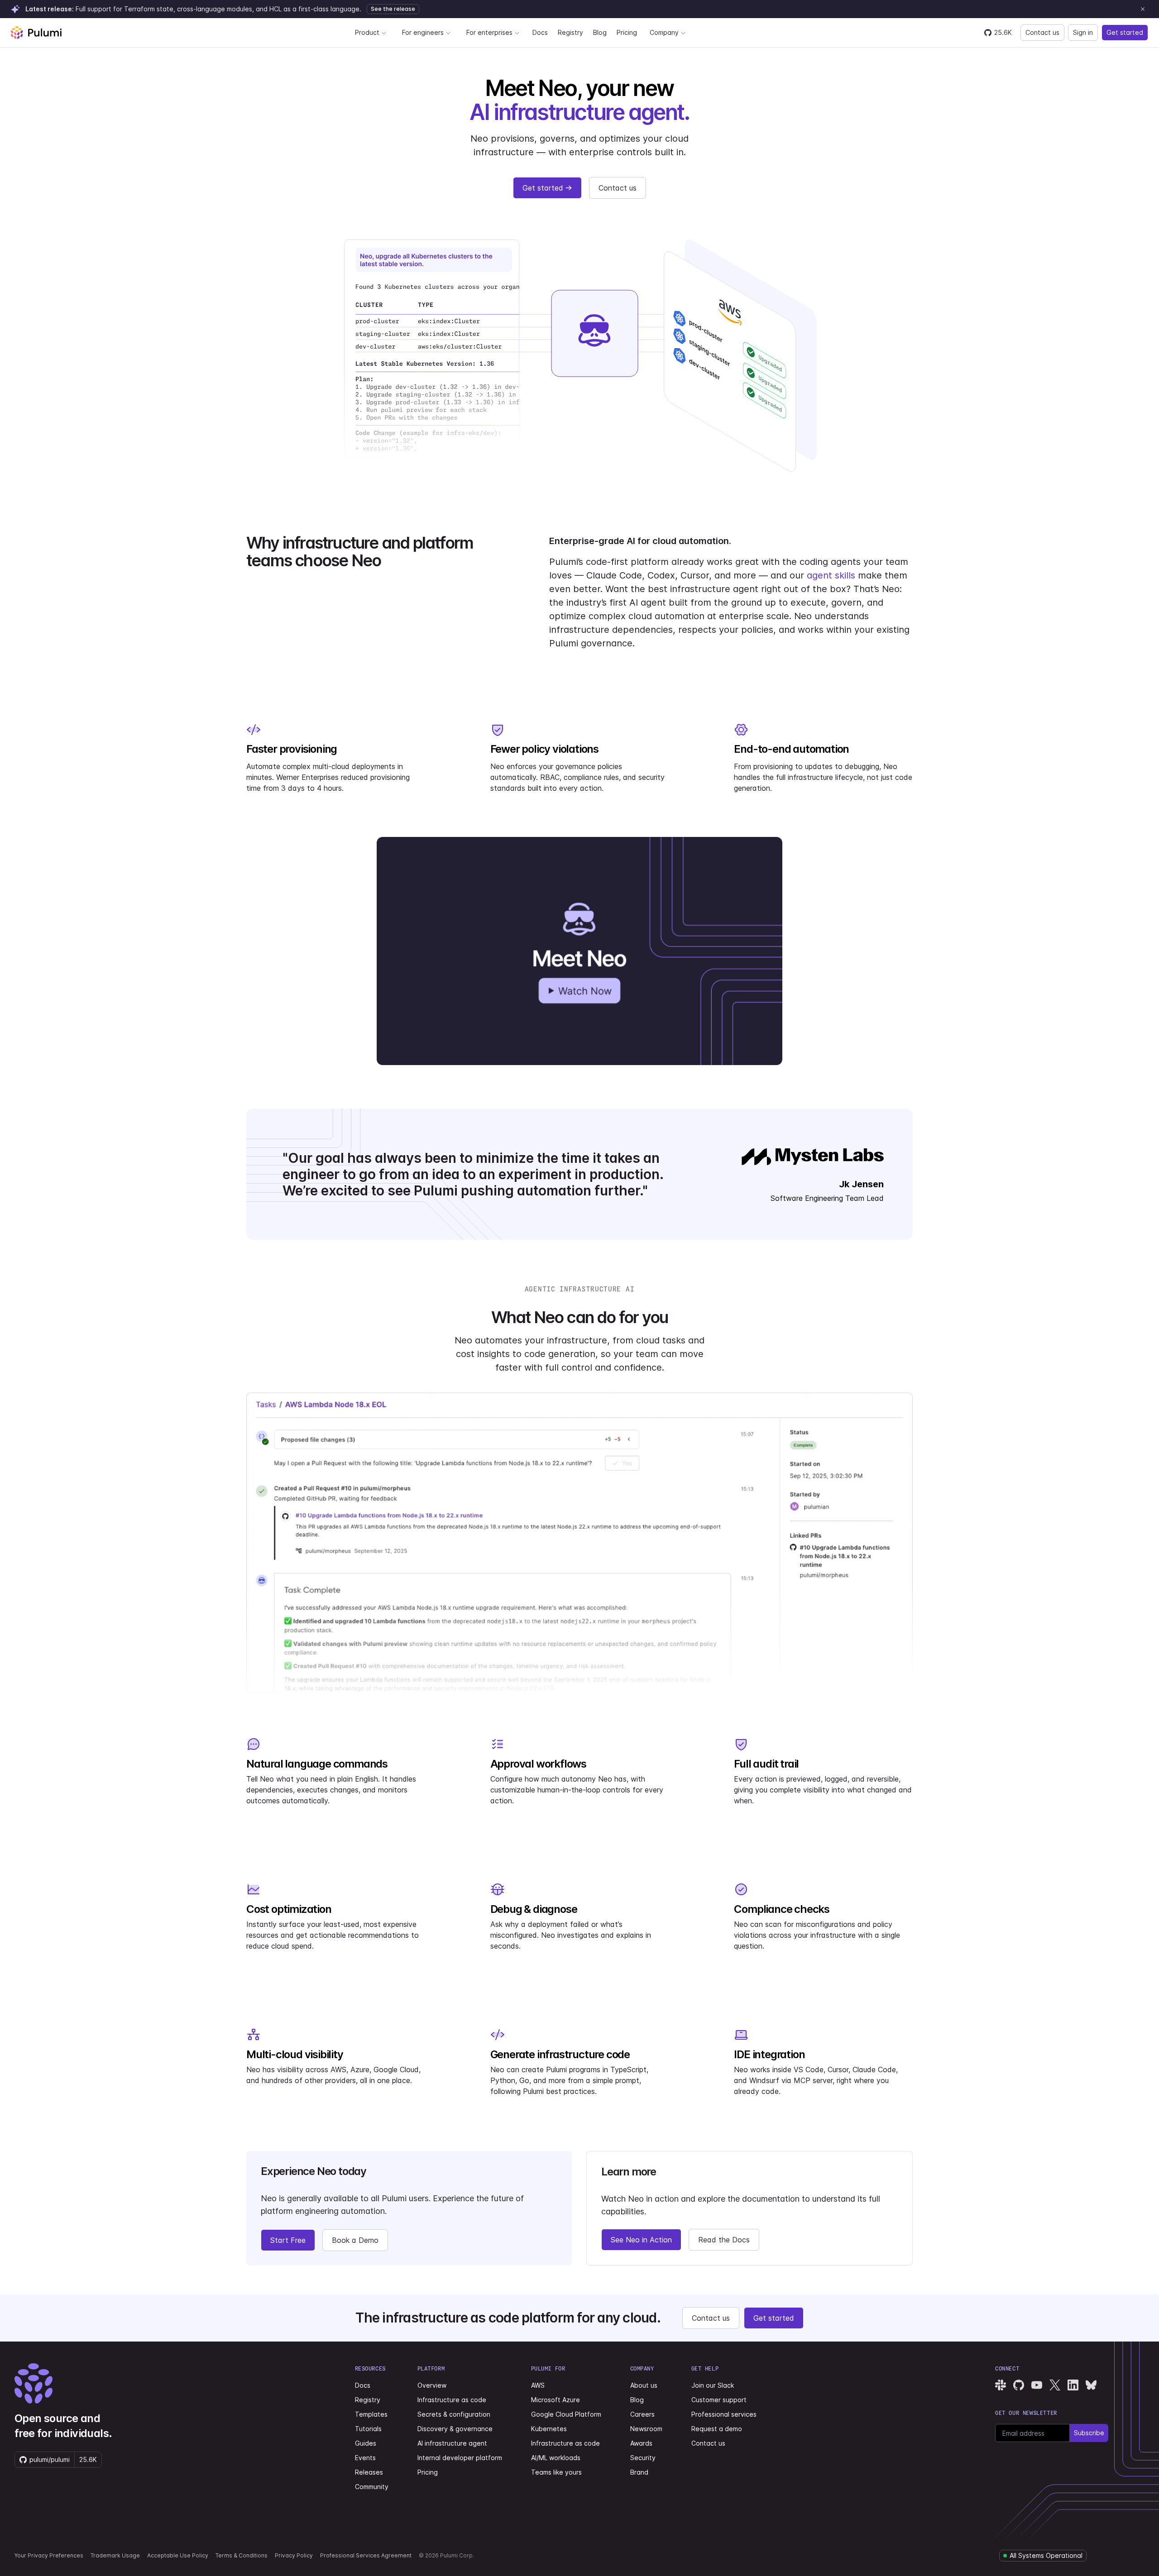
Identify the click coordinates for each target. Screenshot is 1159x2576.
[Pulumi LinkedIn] (1073, 2385)
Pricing (627, 32)
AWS (538, 2385)
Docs (540, 32)
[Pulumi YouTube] (1037, 2385)
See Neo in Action (641, 2240)
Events (365, 2458)
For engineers (423, 32)
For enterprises (489, 32)
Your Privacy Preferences (49, 2555)
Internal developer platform (460, 2458)
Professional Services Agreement (366, 2555)
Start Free (288, 2240)
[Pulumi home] (36, 33)
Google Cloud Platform (566, 2414)
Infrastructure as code (452, 2400)
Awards (641, 2443)
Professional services (724, 2414)
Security (643, 2458)
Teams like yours (556, 2472)
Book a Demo (355, 2240)
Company (664, 32)
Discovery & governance (455, 2429)
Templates (371, 2414)
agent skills (831, 575)
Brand (639, 2472)
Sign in (1083, 32)
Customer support (719, 2400)
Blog (600, 32)
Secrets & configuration (454, 2414)
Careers (642, 2414)
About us (644, 2385)
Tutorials (368, 2429)
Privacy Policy (294, 2555)
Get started (1125, 32)
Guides (366, 2443)
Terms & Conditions (242, 2555)
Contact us (1042, 32)
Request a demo (717, 2429)
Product (367, 32)
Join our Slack (713, 2385)
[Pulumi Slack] (1001, 2385)
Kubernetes (549, 2429)
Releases (369, 2472)
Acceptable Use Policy (178, 2555)
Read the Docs (724, 2240)
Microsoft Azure (556, 2400)
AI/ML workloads (556, 2458)
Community (372, 2487)
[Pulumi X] (1055, 2385)
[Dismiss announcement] (1143, 9)
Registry (570, 32)
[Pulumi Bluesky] (1091, 2385)
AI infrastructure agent (452, 2443)
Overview (432, 2385)
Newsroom (646, 2429)
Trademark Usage (115, 2555)
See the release (393, 9)
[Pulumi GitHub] (1019, 2385)
